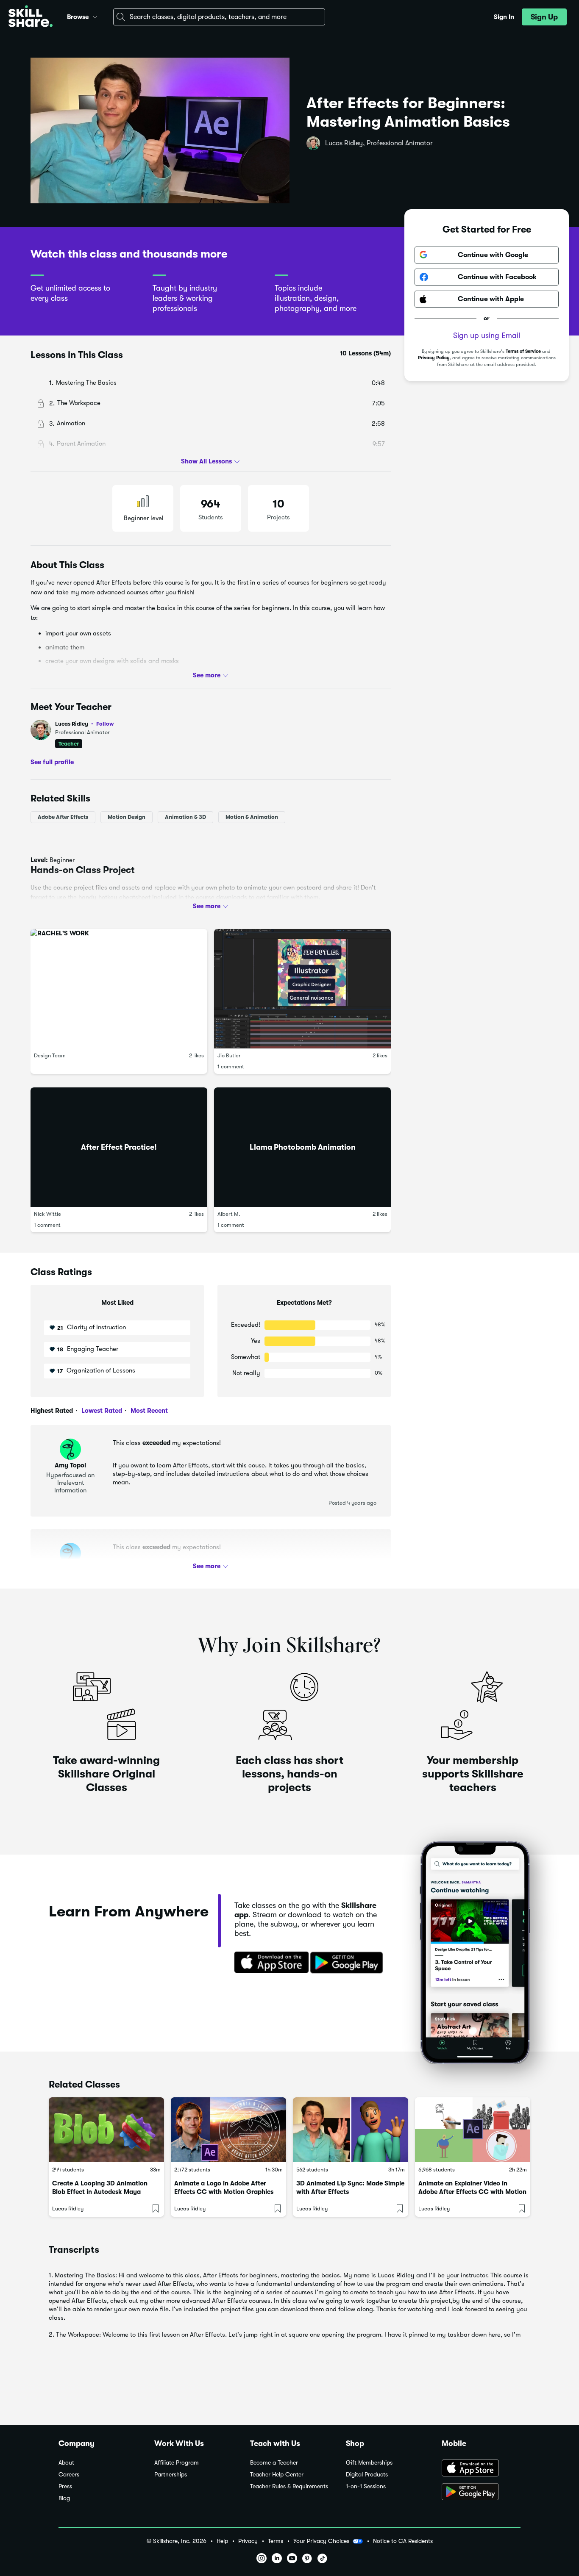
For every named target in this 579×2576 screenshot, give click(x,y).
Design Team (50, 1055)
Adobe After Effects (63, 817)
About (66, 2463)
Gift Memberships (369, 2463)
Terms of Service (523, 351)
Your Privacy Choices (321, 2541)
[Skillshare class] (106, 2130)
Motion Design (127, 817)
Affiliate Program (177, 2463)
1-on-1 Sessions (366, 2486)
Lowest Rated (101, 1411)
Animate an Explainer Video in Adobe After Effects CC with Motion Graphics (472, 2192)
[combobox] (219, 17)
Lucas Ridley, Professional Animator (379, 143)
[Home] (31, 17)
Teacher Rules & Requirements (289, 2486)
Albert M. (229, 1214)
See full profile (52, 762)
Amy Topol (70, 1465)
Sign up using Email (487, 336)
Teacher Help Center (277, 2475)
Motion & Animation (252, 817)
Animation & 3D (185, 817)
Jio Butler (229, 1055)
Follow (105, 724)
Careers (69, 2475)
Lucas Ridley (85, 724)
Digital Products (367, 2475)
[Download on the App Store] (269, 1963)
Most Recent (148, 1411)
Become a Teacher (274, 2463)
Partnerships (171, 2475)
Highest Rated (52, 1411)
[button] (95, 16)
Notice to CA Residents (403, 2541)
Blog (64, 2498)
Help (222, 2541)
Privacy (248, 2541)
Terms (276, 2541)
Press (65, 2486)
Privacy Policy (434, 358)
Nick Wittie (47, 1214)
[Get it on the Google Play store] (348, 1963)
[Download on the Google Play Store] (481, 2493)
